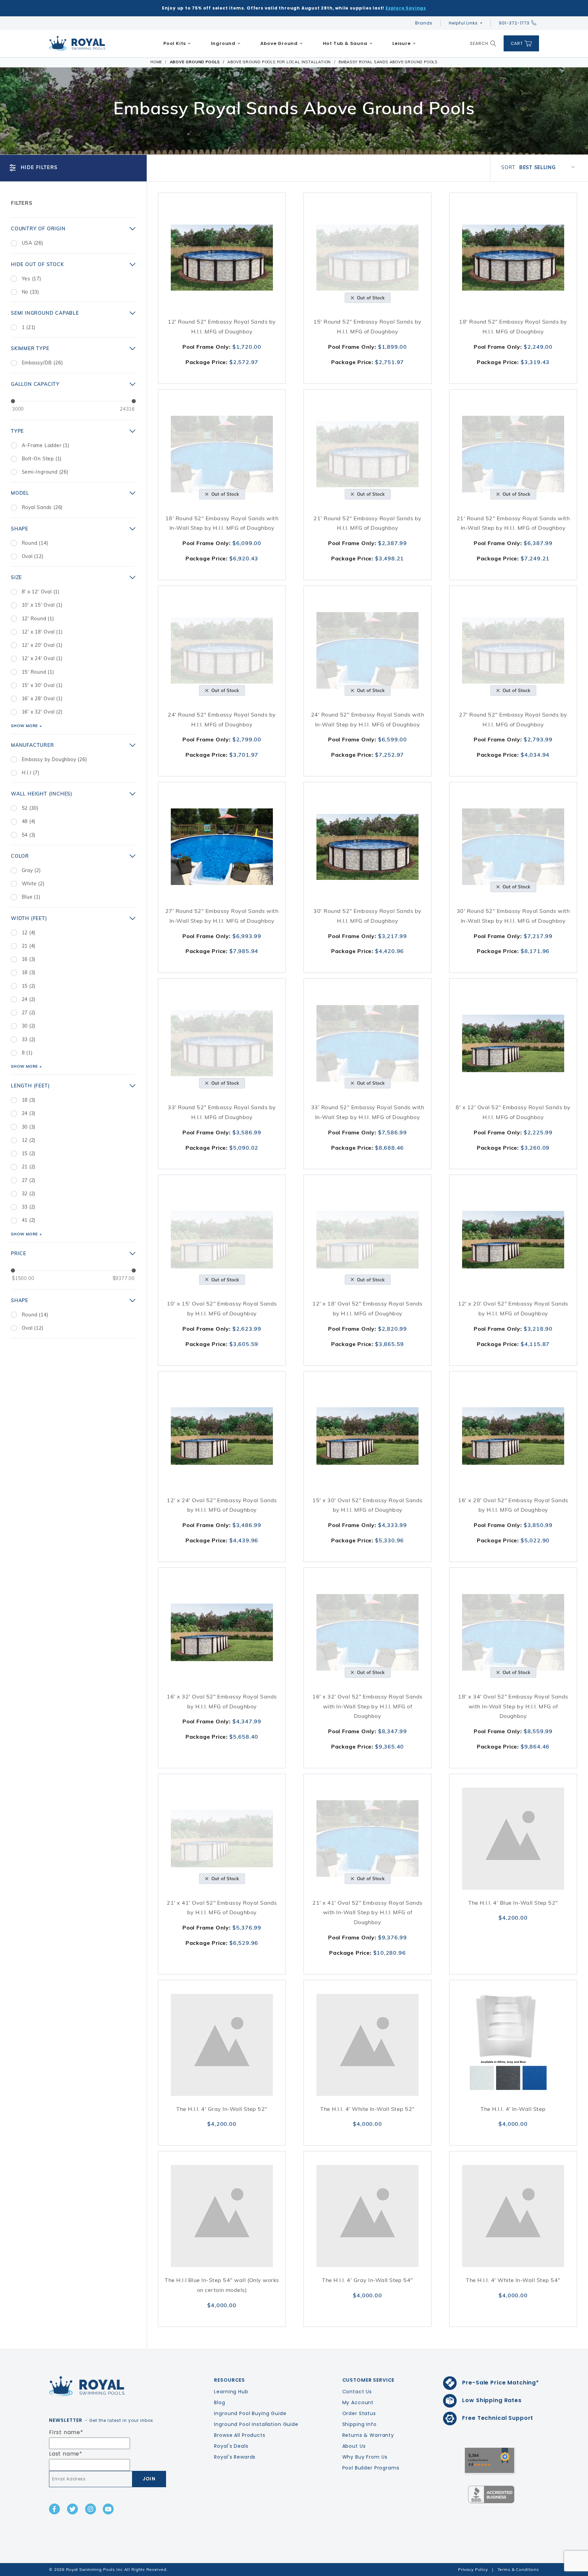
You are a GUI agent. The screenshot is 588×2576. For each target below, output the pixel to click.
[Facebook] (54, 2509)
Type (17, 431)
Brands (424, 23)
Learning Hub (231, 2392)
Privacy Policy (473, 2569)
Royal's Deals (231, 2446)
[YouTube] (108, 2509)
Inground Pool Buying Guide (250, 2413)
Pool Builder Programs (371, 2468)
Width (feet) (29, 918)
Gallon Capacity (35, 384)
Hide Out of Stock (37, 264)
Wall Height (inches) (42, 794)
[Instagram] (91, 2509)
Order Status (359, 2413)
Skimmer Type (30, 348)
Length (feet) (30, 1086)
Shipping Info (360, 2424)
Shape (20, 529)
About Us (354, 2446)
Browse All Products (240, 2435)
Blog (219, 2402)
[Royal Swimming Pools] (105, 2386)
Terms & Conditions (518, 2569)
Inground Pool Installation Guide (256, 2424)
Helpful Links (463, 23)
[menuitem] (177, 44)
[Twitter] (72, 2509)
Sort (508, 167)
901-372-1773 (514, 23)
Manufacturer (32, 745)
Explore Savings (406, 8)
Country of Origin (38, 229)
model (20, 493)
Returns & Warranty (368, 2435)
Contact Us (357, 2392)
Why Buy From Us (365, 2457)
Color (20, 856)
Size (16, 577)
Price (19, 1253)
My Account (358, 2402)
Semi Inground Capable (45, 313)
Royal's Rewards (235, 2457)
